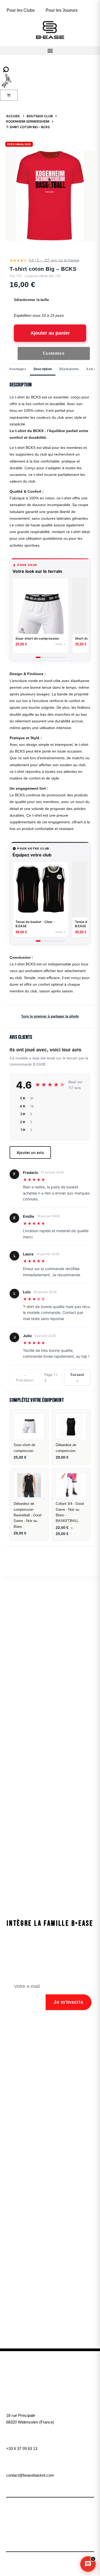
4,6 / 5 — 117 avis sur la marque (54, 260)
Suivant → (77, 1377)
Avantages (18, 369)
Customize (54, 353)
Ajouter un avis (30, 1152)
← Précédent (25, 1377)
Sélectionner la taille (31, 300)
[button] (50, 51)
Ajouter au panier (50, 333)
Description (43, 369)
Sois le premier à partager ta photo (50, 1016)
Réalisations (69, 369)
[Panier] (9, 95)
